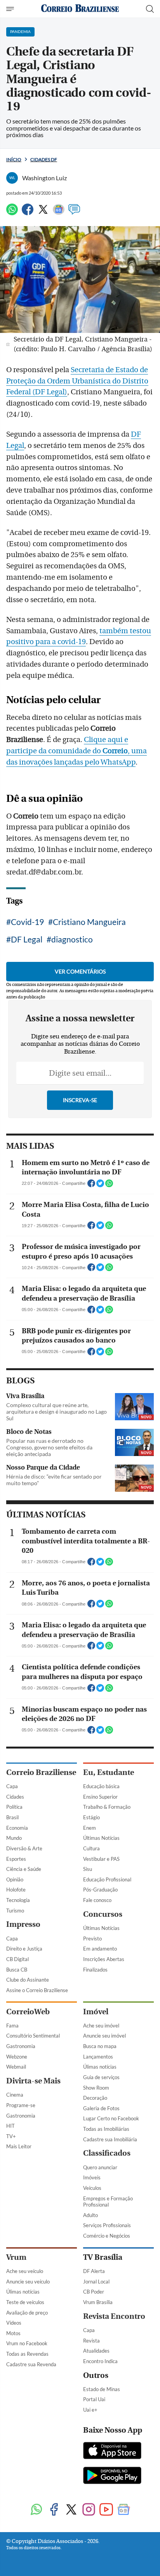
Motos (13, 2333)
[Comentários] (74, 213)
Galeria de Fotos (101, 2108)
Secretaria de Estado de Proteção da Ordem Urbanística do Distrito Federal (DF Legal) (77, 381)
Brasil (12, 1817)
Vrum (16, 2257)
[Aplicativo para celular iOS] (112, 2451)
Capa (12, 1786)
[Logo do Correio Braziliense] (80, 9)
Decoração (95, 2098)
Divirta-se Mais (33, 2081)
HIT (10, 2126)
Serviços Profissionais (107, 2225)
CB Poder (94, 2292)
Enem (90, 1828)
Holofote (16, 1890)
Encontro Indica (100, 2361)
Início (14, 159)
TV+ (11, 2136)
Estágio (91, 1817)
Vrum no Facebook (27, 2343)
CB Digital (17, 1959)
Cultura (91, 1848)
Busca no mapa (100, 2046)
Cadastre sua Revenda (31, 2364)
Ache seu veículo (25, 2271)
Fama (12, 2026)
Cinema (15, 2095)
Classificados (107, 2153)
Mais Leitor (19, 2146)
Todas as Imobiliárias (106, 2129)
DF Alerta (94, 2271)
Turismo (15, 1911)
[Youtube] (106, 2510)
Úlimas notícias (100, 2067)
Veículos (92, 2188)
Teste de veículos (25, 2302)
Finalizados (95, 1970)
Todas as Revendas (27, 2354)
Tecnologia (18, 1900)
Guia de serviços (101, 2077)
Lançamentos (98, 2057)
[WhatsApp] (12, 213)
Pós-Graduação (100, 1890)
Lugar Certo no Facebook (111, 2118)
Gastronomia (21, 2046)
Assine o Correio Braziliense (37, 1990)
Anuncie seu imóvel (104, 2036)
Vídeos (14, 2323)
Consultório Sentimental (33, 2036)
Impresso (23, 1924)
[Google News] (59, 213)
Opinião (15, 1879)
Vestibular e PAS (101, 1859)
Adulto (90, 2215)
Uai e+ (90, 2410)
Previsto (92, 1939)
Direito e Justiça (24, 1949)
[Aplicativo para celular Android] (112, 2476)
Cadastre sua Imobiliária (110, 2139)
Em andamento (100, 1949)
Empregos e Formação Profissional (108, 2202)
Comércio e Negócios (107, 2236)
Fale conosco (97, 1900)
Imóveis (92, 2177)
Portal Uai (94, 2399)
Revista (91, 2341)
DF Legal (27, 939)
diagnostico (72, 939)
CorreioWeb (28, 2012)
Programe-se (21, 2105)
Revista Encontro (114, 2316)
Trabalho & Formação (107, 1807)
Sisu (88, 1869)
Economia (17, 1828)
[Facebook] (28, 213)
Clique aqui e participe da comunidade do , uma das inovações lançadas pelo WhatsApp (77, 751)
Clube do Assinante (28, 1980)
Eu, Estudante (109, 1772)
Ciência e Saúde (24, 1869)
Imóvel (96, 2012)
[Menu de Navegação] (11, 9)
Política (14, 1807)
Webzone (17, 2057)
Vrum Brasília (98, 2302)
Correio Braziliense (41, 1772)
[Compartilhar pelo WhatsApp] (109, 1186)
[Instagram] (89, 2510)
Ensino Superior (100, 1797)
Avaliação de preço (27, 2313)
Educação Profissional (107, 1879)
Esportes (16, 1859)
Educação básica (101, 1786)
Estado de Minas (102, 2389)
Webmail (16, 2067)
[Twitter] (43, 213)
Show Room (96, 2088)
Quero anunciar (100, 2167)
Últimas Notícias (101, 1838)
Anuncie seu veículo (28, 2282)
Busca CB (17, 1970)
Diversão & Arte (24, 1848)
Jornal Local (96, 2282)
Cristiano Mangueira (89, 922)
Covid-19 (27, 922)
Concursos (103, 1914)
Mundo (14, 1838)
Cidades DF (44, 159)
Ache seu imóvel (101, 2026)
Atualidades (96, 2351)
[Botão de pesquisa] (150, 9)
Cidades (15, 1797)
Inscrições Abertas (104, 1959)
